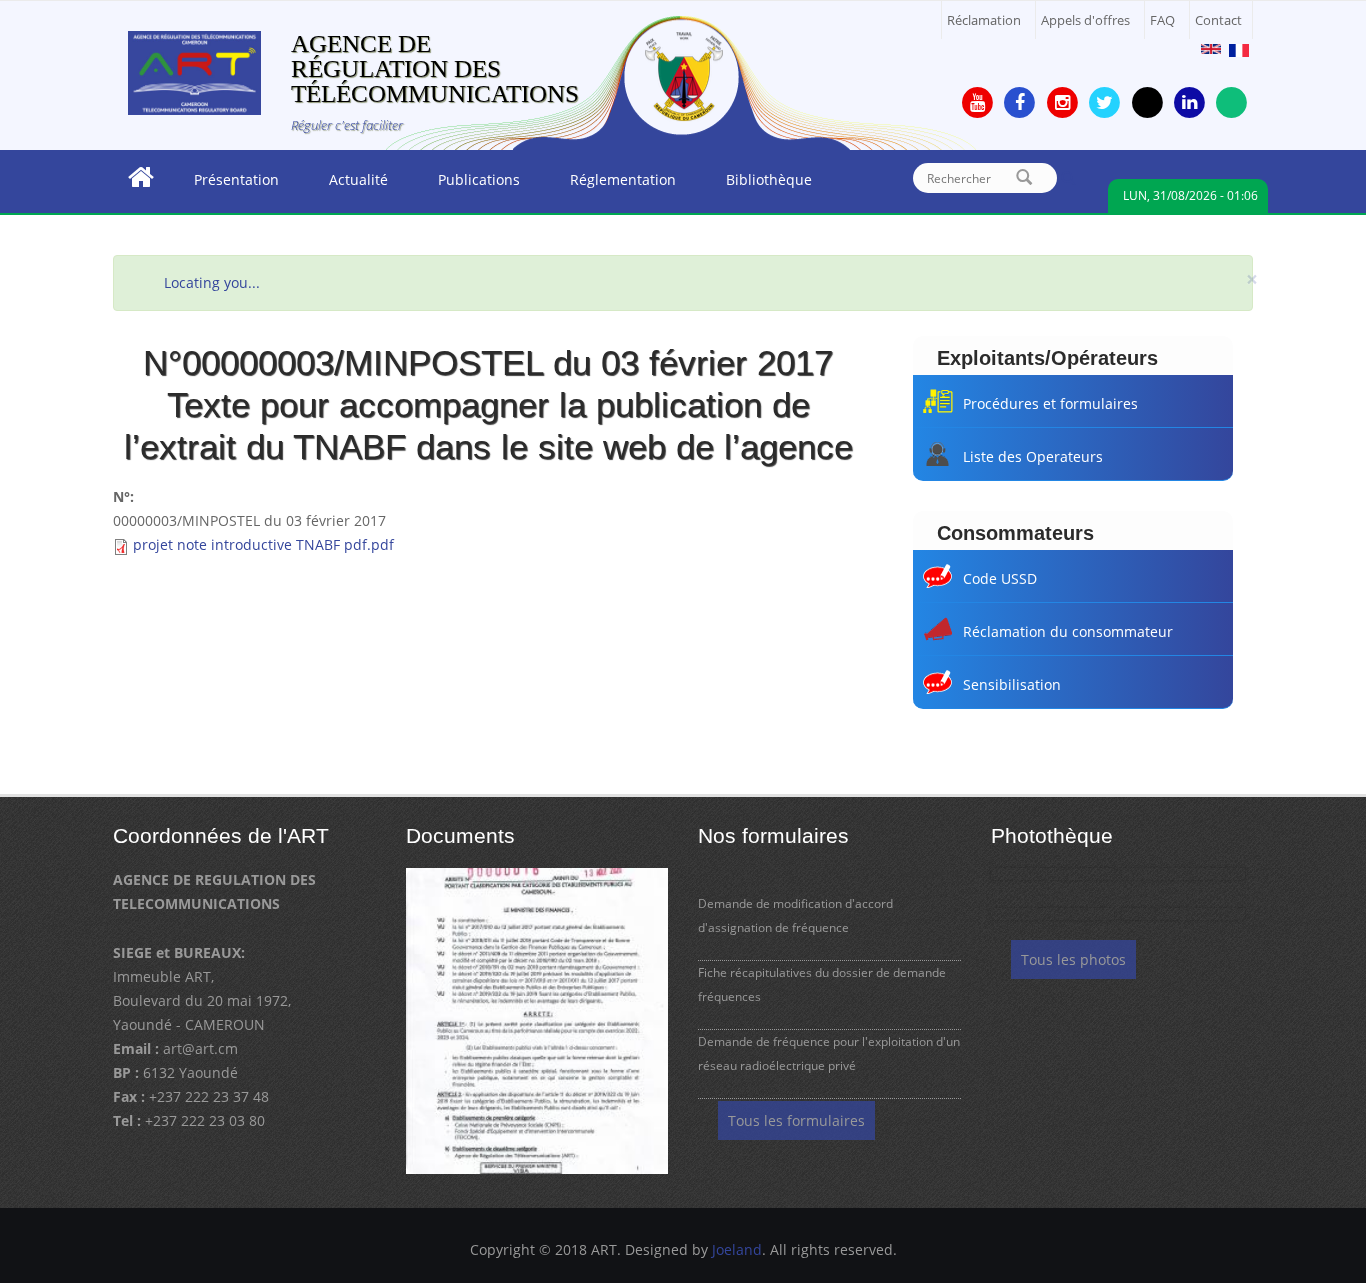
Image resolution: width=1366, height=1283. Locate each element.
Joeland (737, 1249)
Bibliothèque (756, 185)
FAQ (1162, 20)
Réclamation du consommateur (1068, 631)
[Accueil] (194, 71)
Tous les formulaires (796, 1120)
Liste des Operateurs (1033, 456)
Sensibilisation (1012, 684)
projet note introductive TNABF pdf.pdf (263, 544)
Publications (466, 185)
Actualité (346, 185)
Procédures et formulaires (1050, 403)
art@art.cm (200, 1048)
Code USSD (1000, 578)
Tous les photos (1073, 959)
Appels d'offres (1085, 20)
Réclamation (984, 20)
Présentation (224, 185)
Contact (1218, 20)
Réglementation (610, 185)
